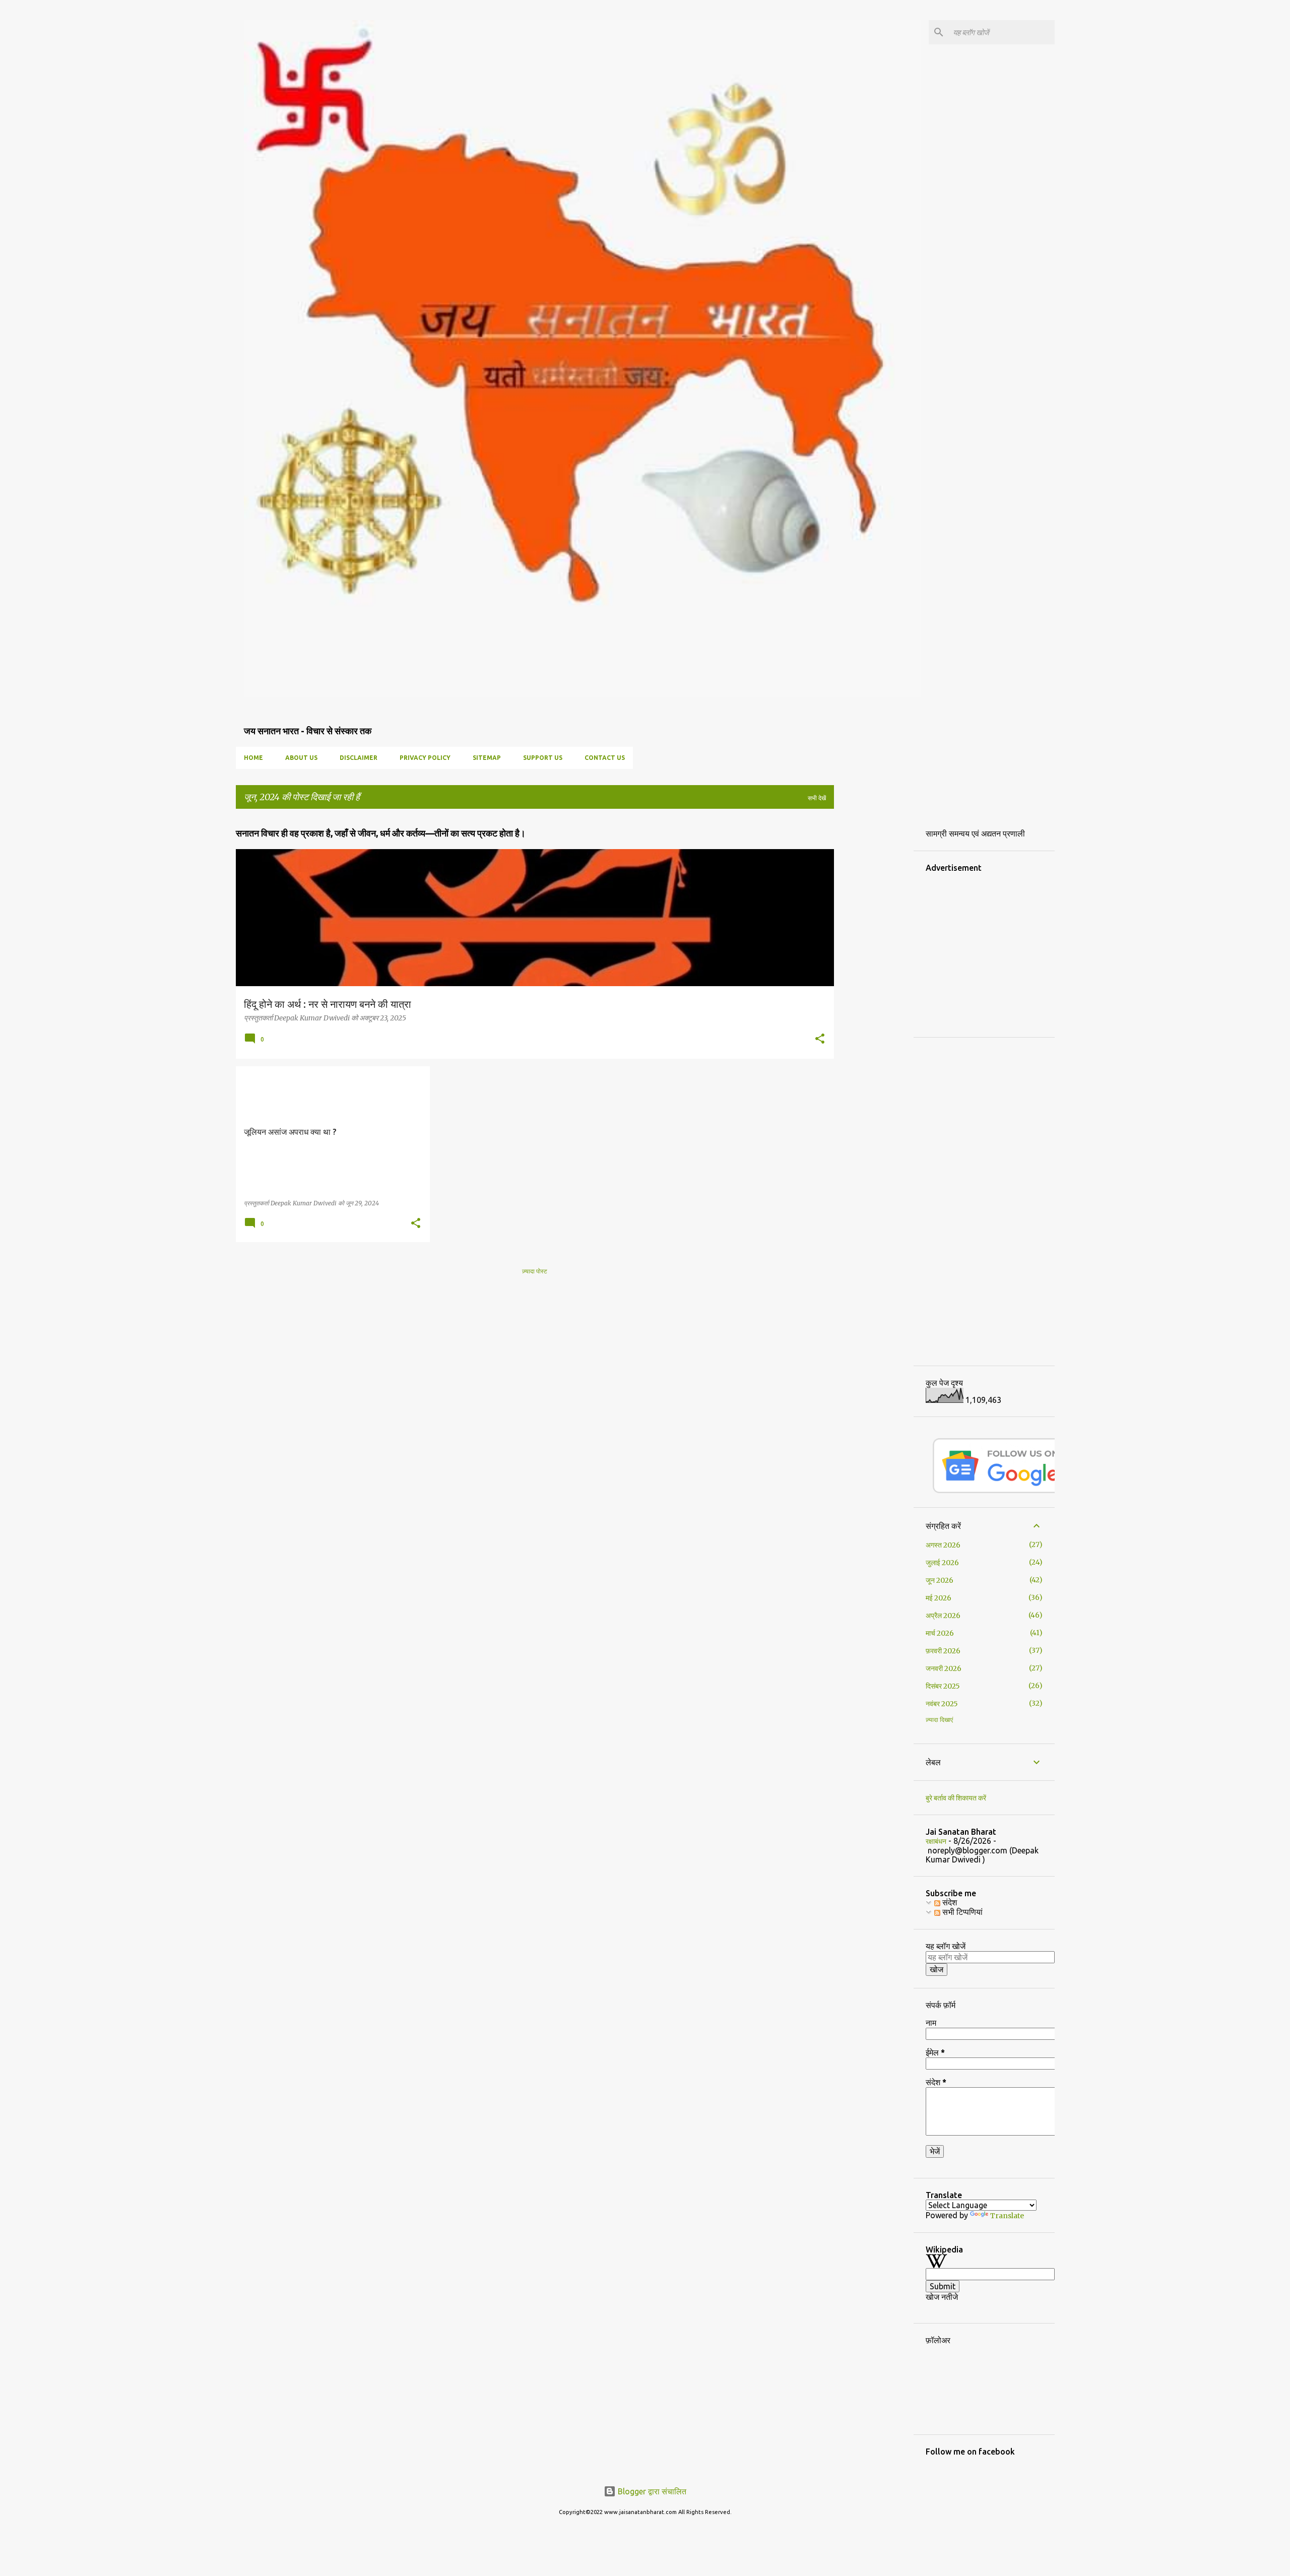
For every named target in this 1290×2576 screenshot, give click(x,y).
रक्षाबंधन (936, 1841)
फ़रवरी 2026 (943, 1651)
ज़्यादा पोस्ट (535, 1271)
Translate (1007, 2216)
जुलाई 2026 (942, 1563)
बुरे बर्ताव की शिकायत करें (956, 1798)
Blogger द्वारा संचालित (651, 2491)
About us (301, 758)
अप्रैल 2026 (943, 1616)
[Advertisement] (917, 968)
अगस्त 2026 (943, 1545)
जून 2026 (940, 1580)
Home (253, 758)
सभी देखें (817, 798)
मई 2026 (939, 1598)
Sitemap (487, 758)
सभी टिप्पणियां (961, 1912)
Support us (543, 758)
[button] (820, 1040)
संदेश (949, 1902)
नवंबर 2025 (942, 1704)
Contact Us (605, 758)
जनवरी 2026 (944, 1668)
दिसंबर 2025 (943, 1686)
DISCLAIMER (359, 758)
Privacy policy (425, 758)
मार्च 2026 (940, 1633)
